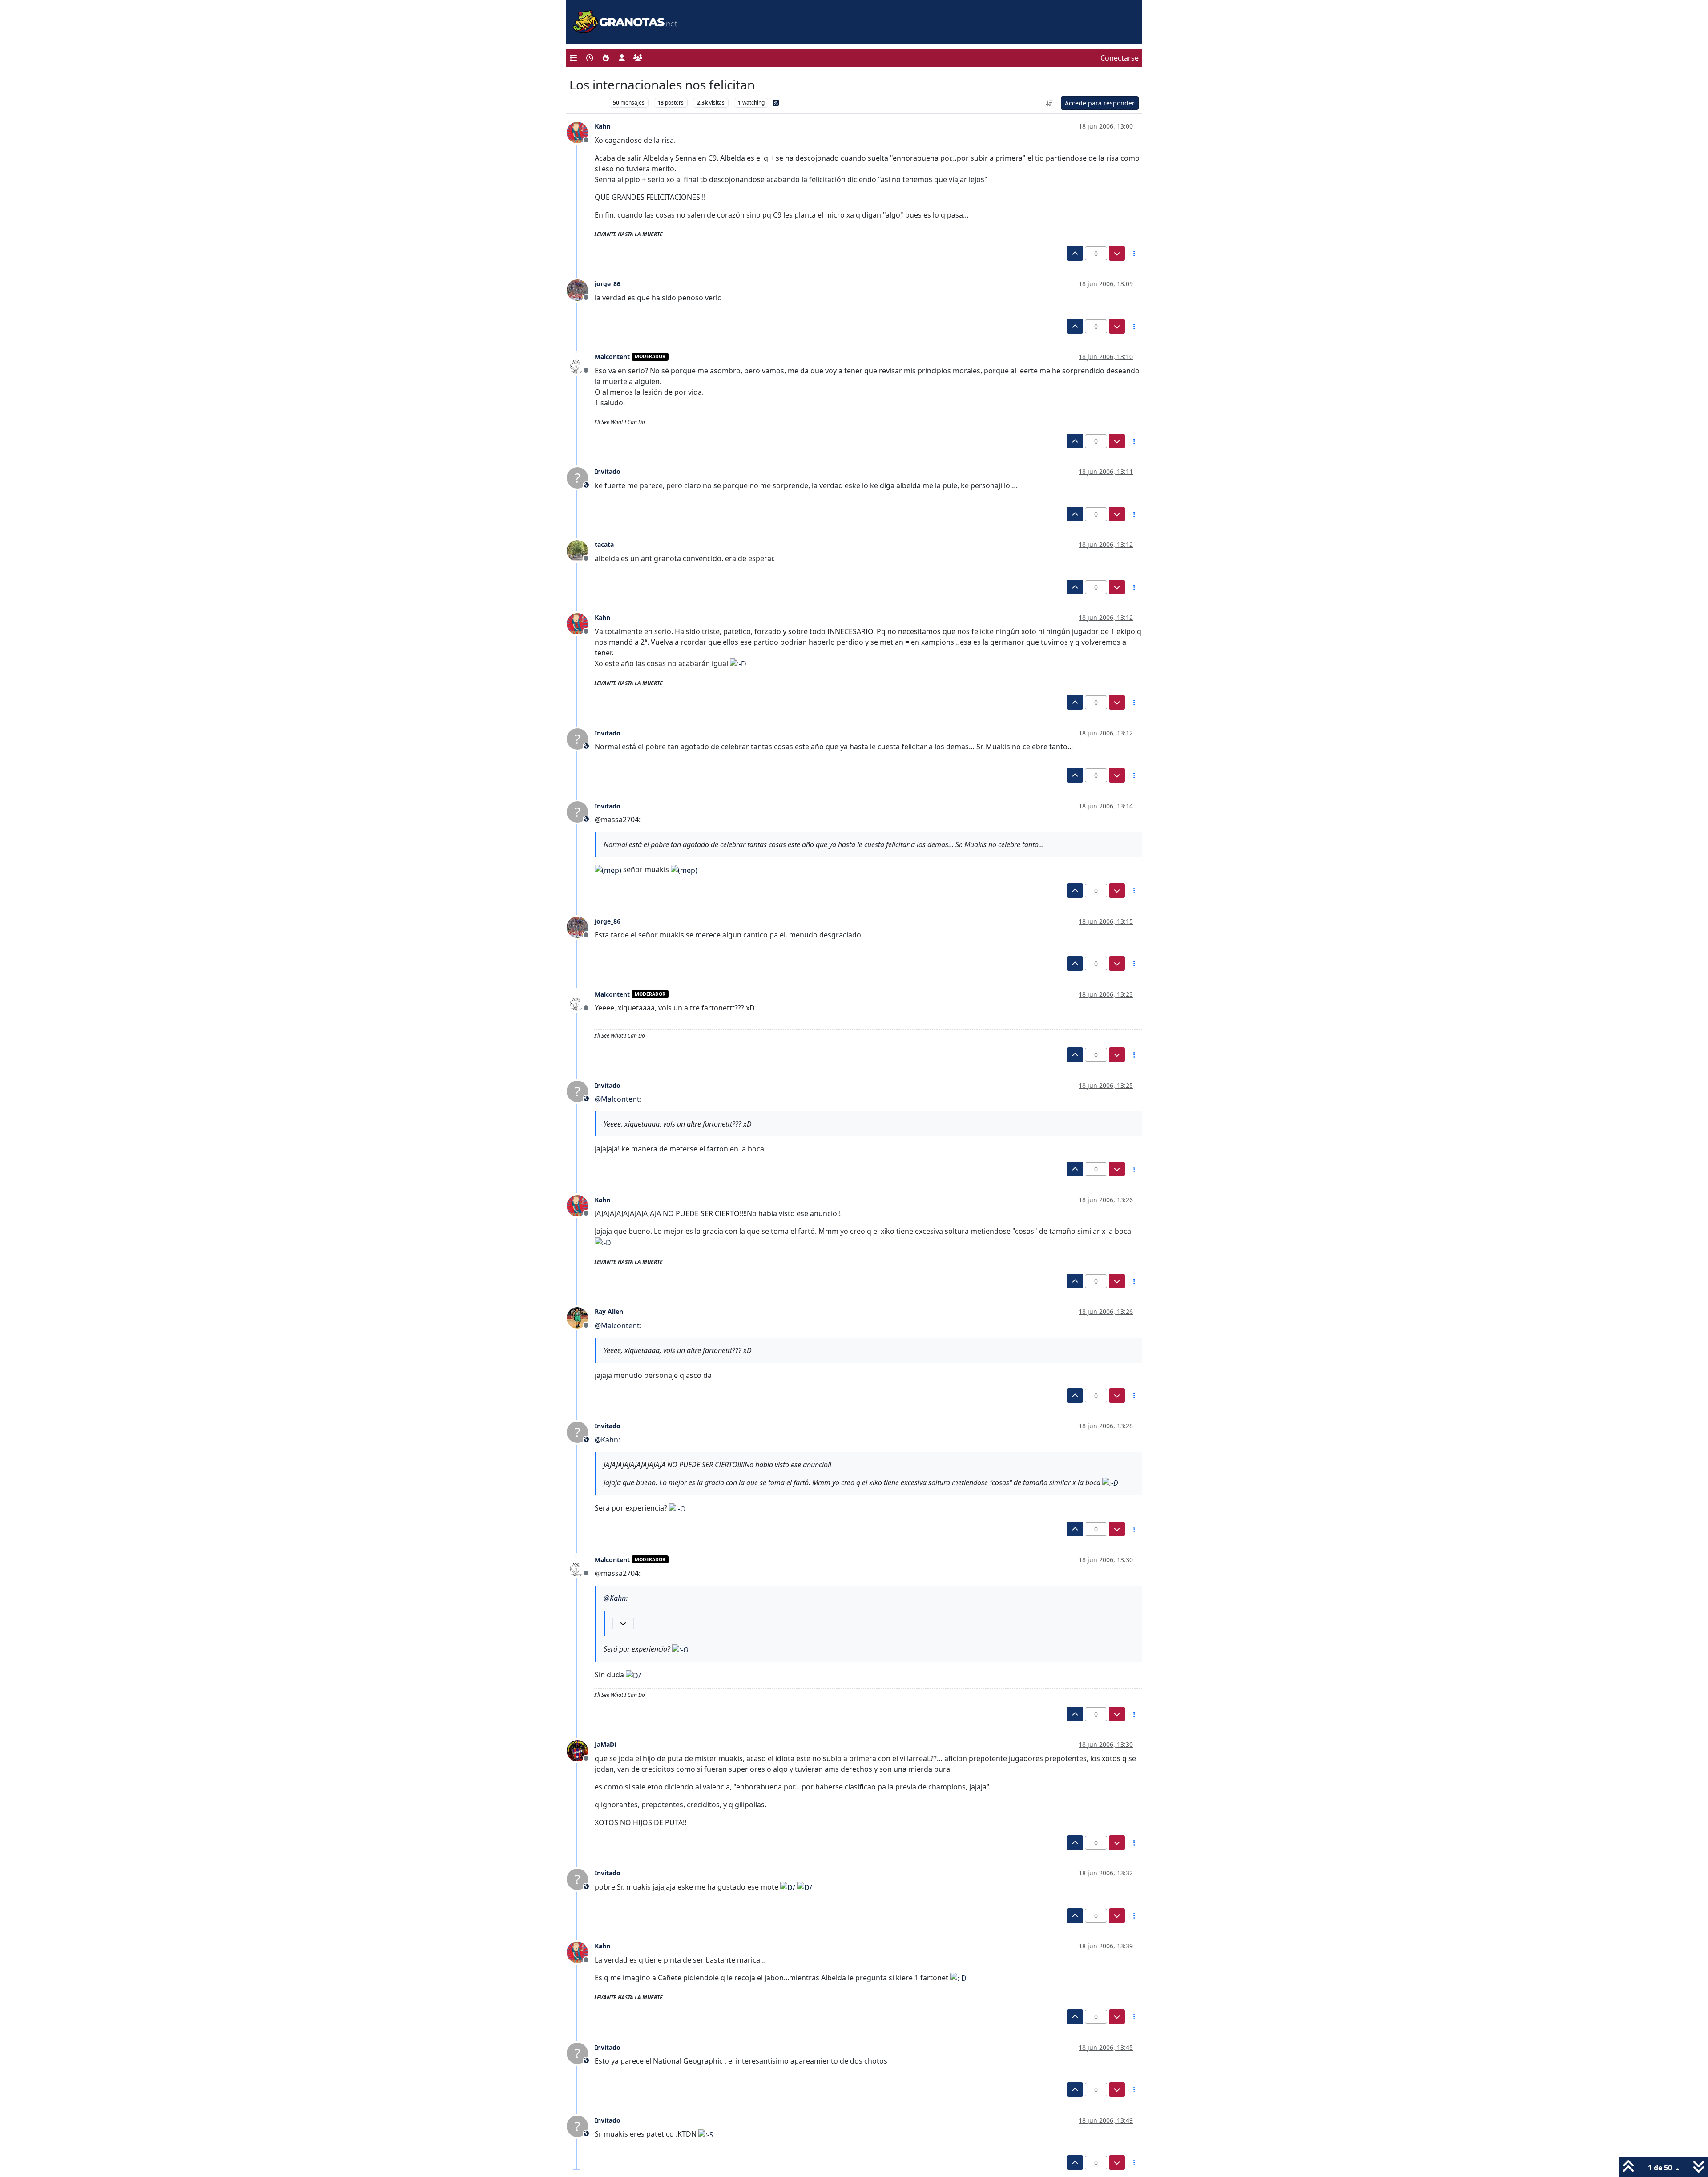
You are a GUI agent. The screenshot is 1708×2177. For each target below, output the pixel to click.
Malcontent (612, 357)
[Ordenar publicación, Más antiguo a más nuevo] (1050, 103)
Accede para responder (1100, 103)
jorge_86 (608, 284)
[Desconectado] (581, 132)
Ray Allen (609, 1311)
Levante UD (587, 103)
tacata (604, 544)
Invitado (608, 471)
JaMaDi (605, 1744)
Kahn (602, 126)
